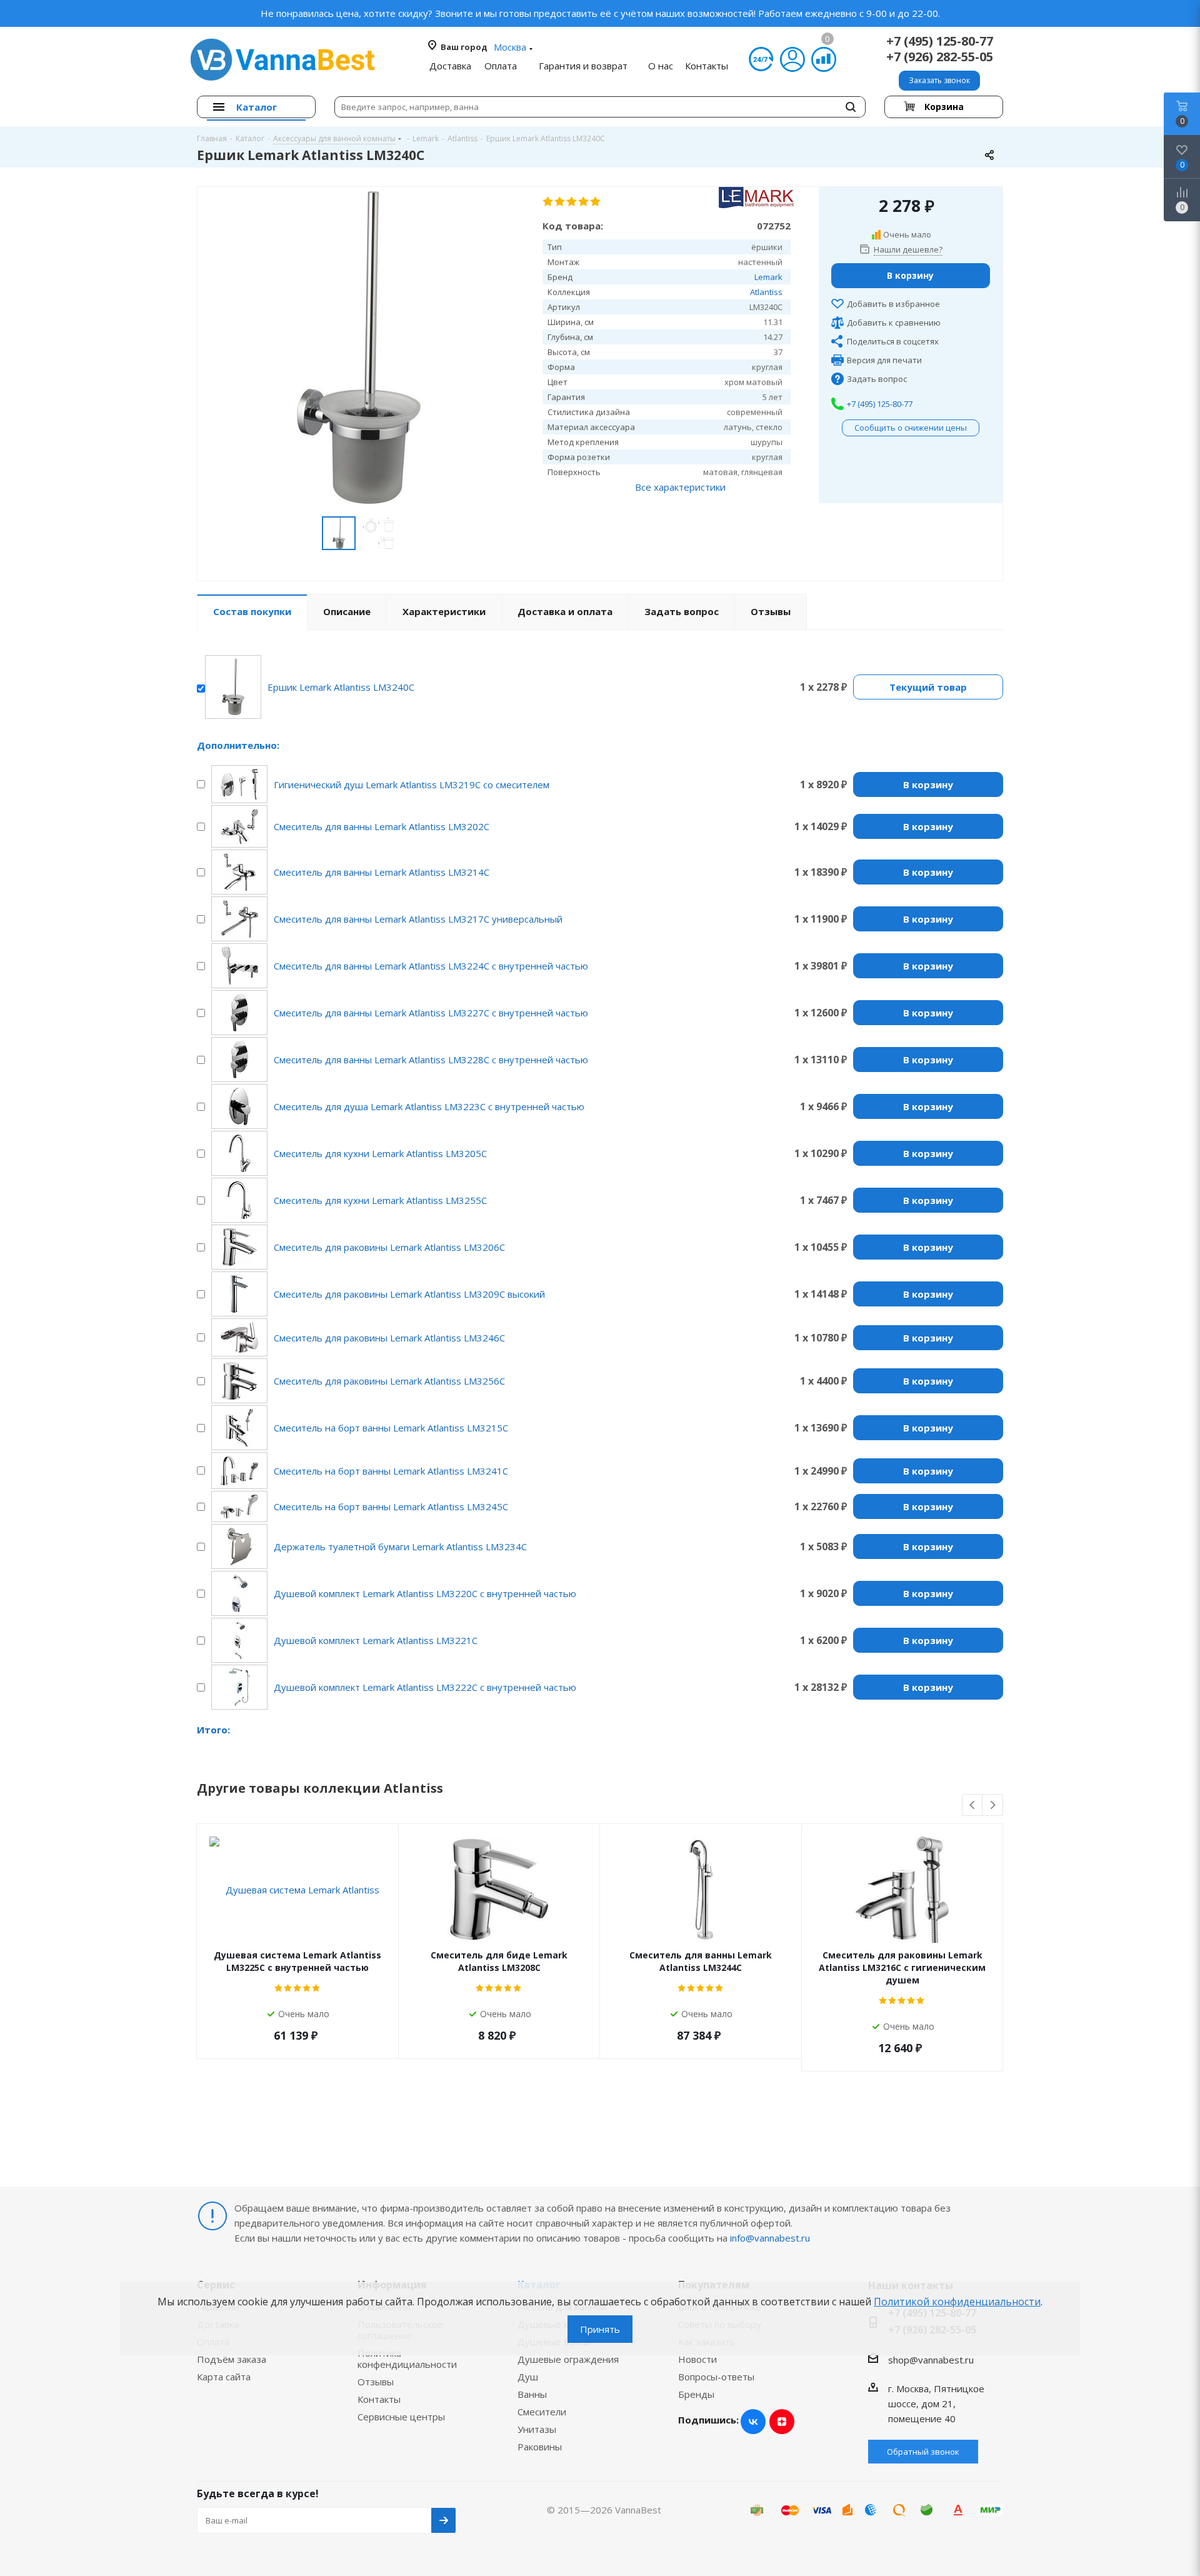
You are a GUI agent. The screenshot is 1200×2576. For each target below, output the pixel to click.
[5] (596, 202)
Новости (697, 2359)
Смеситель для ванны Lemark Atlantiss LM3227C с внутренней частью (431, 1013)
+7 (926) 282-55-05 (940, 57)
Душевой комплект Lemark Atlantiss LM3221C (376, 1640)
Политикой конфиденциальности (957, 2302)
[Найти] (851, 107)
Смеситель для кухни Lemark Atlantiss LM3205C (380, 1153)
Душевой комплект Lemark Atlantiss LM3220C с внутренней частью (425, 1593)
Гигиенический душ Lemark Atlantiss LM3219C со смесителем (412, 784)
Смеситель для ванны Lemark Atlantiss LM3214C (382, 872)
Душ (528, 2377)
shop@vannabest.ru (931, 2360)
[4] (584, 202)
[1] (548, 202)
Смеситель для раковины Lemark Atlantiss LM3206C (389, 1247)
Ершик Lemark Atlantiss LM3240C (341, 687)
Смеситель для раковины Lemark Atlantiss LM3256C (389, 1381)
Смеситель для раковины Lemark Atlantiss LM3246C (389, 1338)
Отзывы (376, 2382)
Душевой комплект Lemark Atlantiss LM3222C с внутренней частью (425, 1687)
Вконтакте (753, 2422)
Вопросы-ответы (716, 2377)
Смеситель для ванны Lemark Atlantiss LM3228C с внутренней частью (431, 1060)
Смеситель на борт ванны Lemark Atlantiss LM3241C (391, 1471)
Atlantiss (766, 292)
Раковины (540, 2447)
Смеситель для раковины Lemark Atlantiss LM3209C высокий (409, 1294)
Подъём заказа (232, 2359)
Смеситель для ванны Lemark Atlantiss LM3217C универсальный (418, 919)
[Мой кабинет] (792, 59)
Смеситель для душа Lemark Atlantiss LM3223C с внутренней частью (429, 1106)
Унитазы (537, 2429)
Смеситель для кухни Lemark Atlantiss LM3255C (380, 1200)
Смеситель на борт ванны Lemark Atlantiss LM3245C (391, 1506)
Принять (600, 2329)
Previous (973, 1806)
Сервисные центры (401, 2417)
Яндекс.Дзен (782, 2422)
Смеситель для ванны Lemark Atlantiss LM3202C (382, 826)
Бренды (696, 2394)
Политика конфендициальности (407, 2358)
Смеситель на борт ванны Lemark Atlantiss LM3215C (391, 1428)
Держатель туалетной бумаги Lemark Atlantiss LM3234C (400, 1546)
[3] (572, 202)
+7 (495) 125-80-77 (940, 41)
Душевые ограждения (568, 2359)
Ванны (532, 2394)
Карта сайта (224, 2377)
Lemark (768, 277)
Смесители (542, 2412)
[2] (560, 202)
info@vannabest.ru (770, 2238)
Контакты (379, 2399)
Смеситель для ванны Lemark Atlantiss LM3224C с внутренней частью (431, 966)
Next (993, 1806)
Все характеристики (680, 487)
